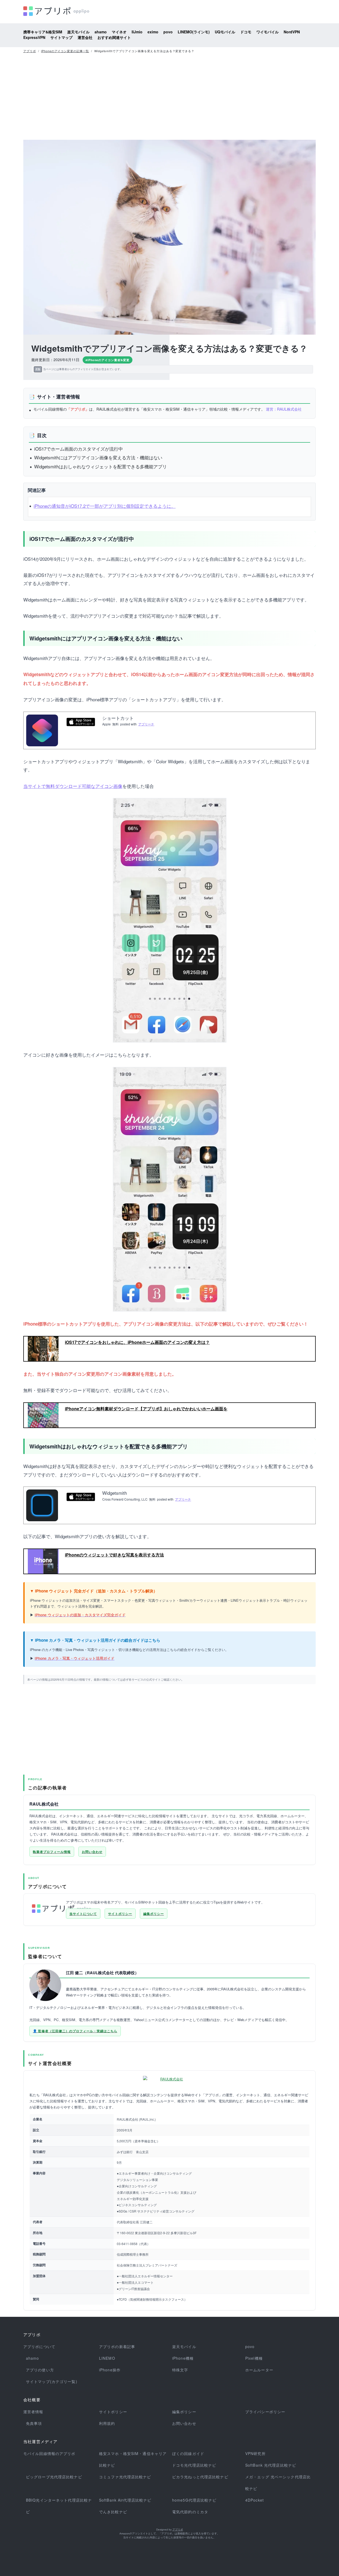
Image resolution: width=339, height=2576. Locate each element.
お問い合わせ (92, 1852)
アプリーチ (146, 724)
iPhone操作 (110, 2370)
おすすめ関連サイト (114, 37)
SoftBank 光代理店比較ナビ (271, 2465)
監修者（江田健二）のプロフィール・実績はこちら (78, 2031)
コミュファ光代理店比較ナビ (125, 2477)
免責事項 (34, 2423)
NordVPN (292, 32)
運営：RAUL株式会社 (284, 409)
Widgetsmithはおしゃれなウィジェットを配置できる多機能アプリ (101, 466)
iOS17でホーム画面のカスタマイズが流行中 (79, 449)
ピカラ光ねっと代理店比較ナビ (200, 2477)
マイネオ (119, 32)
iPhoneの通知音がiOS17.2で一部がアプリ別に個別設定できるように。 (105, 506)
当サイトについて (83, 1914)
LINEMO (107, 2358)
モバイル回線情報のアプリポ (49, 2453)
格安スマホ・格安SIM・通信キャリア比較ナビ (133, 2459)
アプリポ (30, 51)
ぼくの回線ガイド (188, 2453)
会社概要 (32, 2400)
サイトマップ (61, 37)
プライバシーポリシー (265, 2412)
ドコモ (246, 32)
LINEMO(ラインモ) (194, 32)
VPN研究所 (255, 2453)
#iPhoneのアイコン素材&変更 (108, 360)
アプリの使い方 (40, 2370)
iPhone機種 (183, 2358)
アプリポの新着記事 (117, 2346)
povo (168, 32)
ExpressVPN (34, 37)
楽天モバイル (78, 32)
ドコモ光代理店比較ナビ (194, 2465)
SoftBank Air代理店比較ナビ (125, 2500)
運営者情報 (33, 2412)
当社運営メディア (41, 2442)
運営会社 (85, 37)
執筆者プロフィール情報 (52, 1852)
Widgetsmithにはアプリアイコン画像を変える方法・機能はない (98, 457)
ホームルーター (259, 2370)
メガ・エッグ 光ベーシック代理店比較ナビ (278, 2483)
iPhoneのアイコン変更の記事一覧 (65, 51)
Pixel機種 (254, 2358)
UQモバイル (225, 32)
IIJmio (137, 32)
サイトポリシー (120, 1914)
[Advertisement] (169, 95)
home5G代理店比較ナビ (194, 2500)
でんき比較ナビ (113, 2512)
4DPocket (255, 2500)
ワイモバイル (267, 32)
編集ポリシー (154, 1914)
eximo (153, 32)
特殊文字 (180, 2370)
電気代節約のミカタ (190, 2512)
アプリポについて (39, 2346)
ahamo (101, 32)
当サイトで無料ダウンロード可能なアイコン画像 (73, 786)
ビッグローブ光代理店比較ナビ (54, 2477)
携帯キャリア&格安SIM (43, 32)
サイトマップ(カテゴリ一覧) (52, 2381)
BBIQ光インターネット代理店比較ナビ (59, 2506)
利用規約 (107, 2423)
